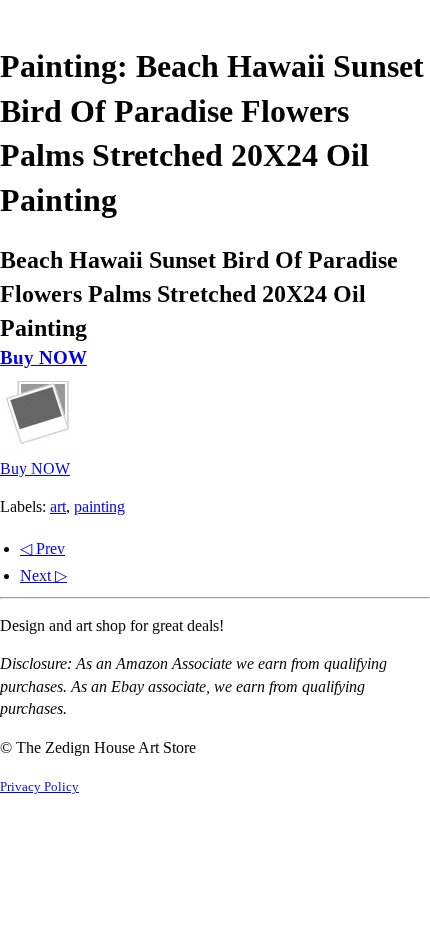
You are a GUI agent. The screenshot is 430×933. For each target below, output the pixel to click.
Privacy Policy (39, 787)
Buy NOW (43, 357)
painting (99, 506)
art (58, 506)
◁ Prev (42, 548)
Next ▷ (43, 575)
